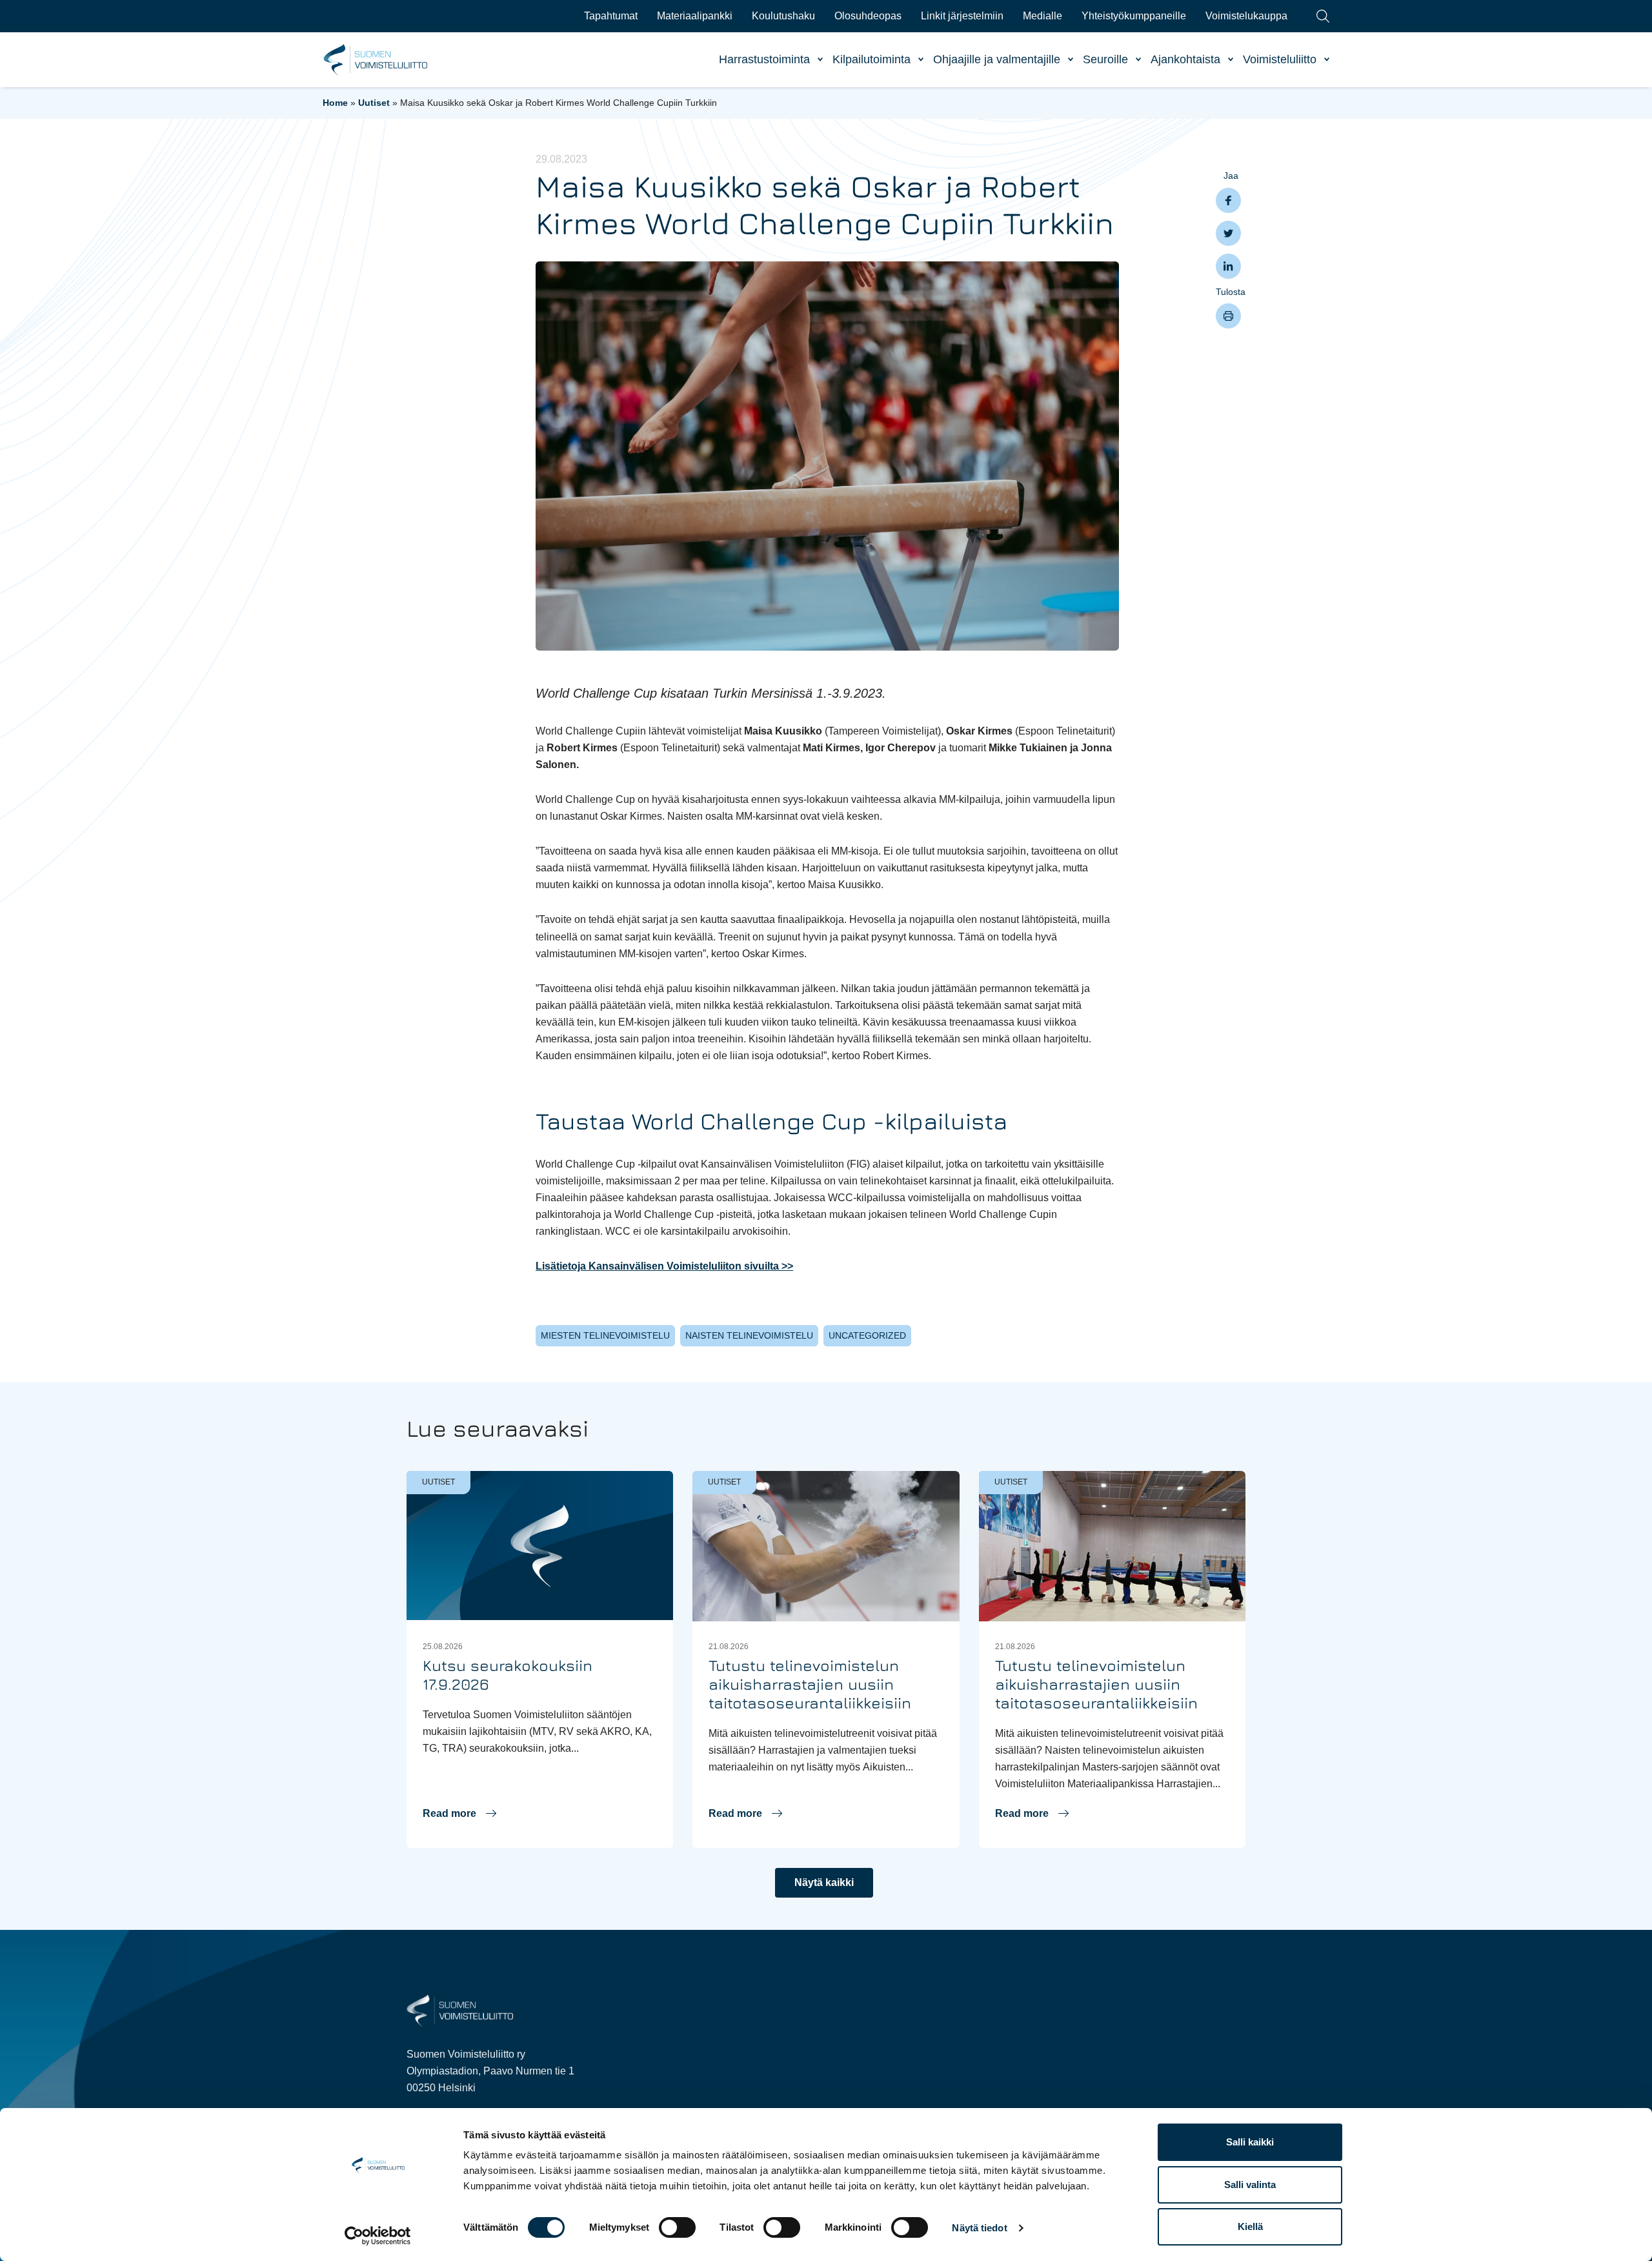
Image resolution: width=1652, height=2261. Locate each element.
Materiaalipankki (695, 16)
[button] (459, 1814)
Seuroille (1105, 59)
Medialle (1043, 16)
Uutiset (374, 103)
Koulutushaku (783, 16)
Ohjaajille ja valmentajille (997, 59)
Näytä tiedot (979, 2228)
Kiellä (1250, 2226)
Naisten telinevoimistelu (749, 1335)
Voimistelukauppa (1246, 16)
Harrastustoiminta (764, 59)
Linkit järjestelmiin (962, 16)
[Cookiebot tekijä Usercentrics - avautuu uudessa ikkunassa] (378, 2236)
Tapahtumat (611, 16)
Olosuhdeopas (868, 16)
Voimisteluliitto (1280, 59)
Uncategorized (867, 1335)
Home (335, 103)
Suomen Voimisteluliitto (376, 60)
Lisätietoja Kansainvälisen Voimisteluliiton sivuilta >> (664, 1266)
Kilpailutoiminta (871, 59)
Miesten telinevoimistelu (605, 1335)
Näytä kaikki (824, 1882)
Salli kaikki (1250, 2142)
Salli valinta (1250, 2185)
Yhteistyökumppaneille (1134, 16)
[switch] (677, 2227)
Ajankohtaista (1185, 59)
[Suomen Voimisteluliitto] (460, 2010)
